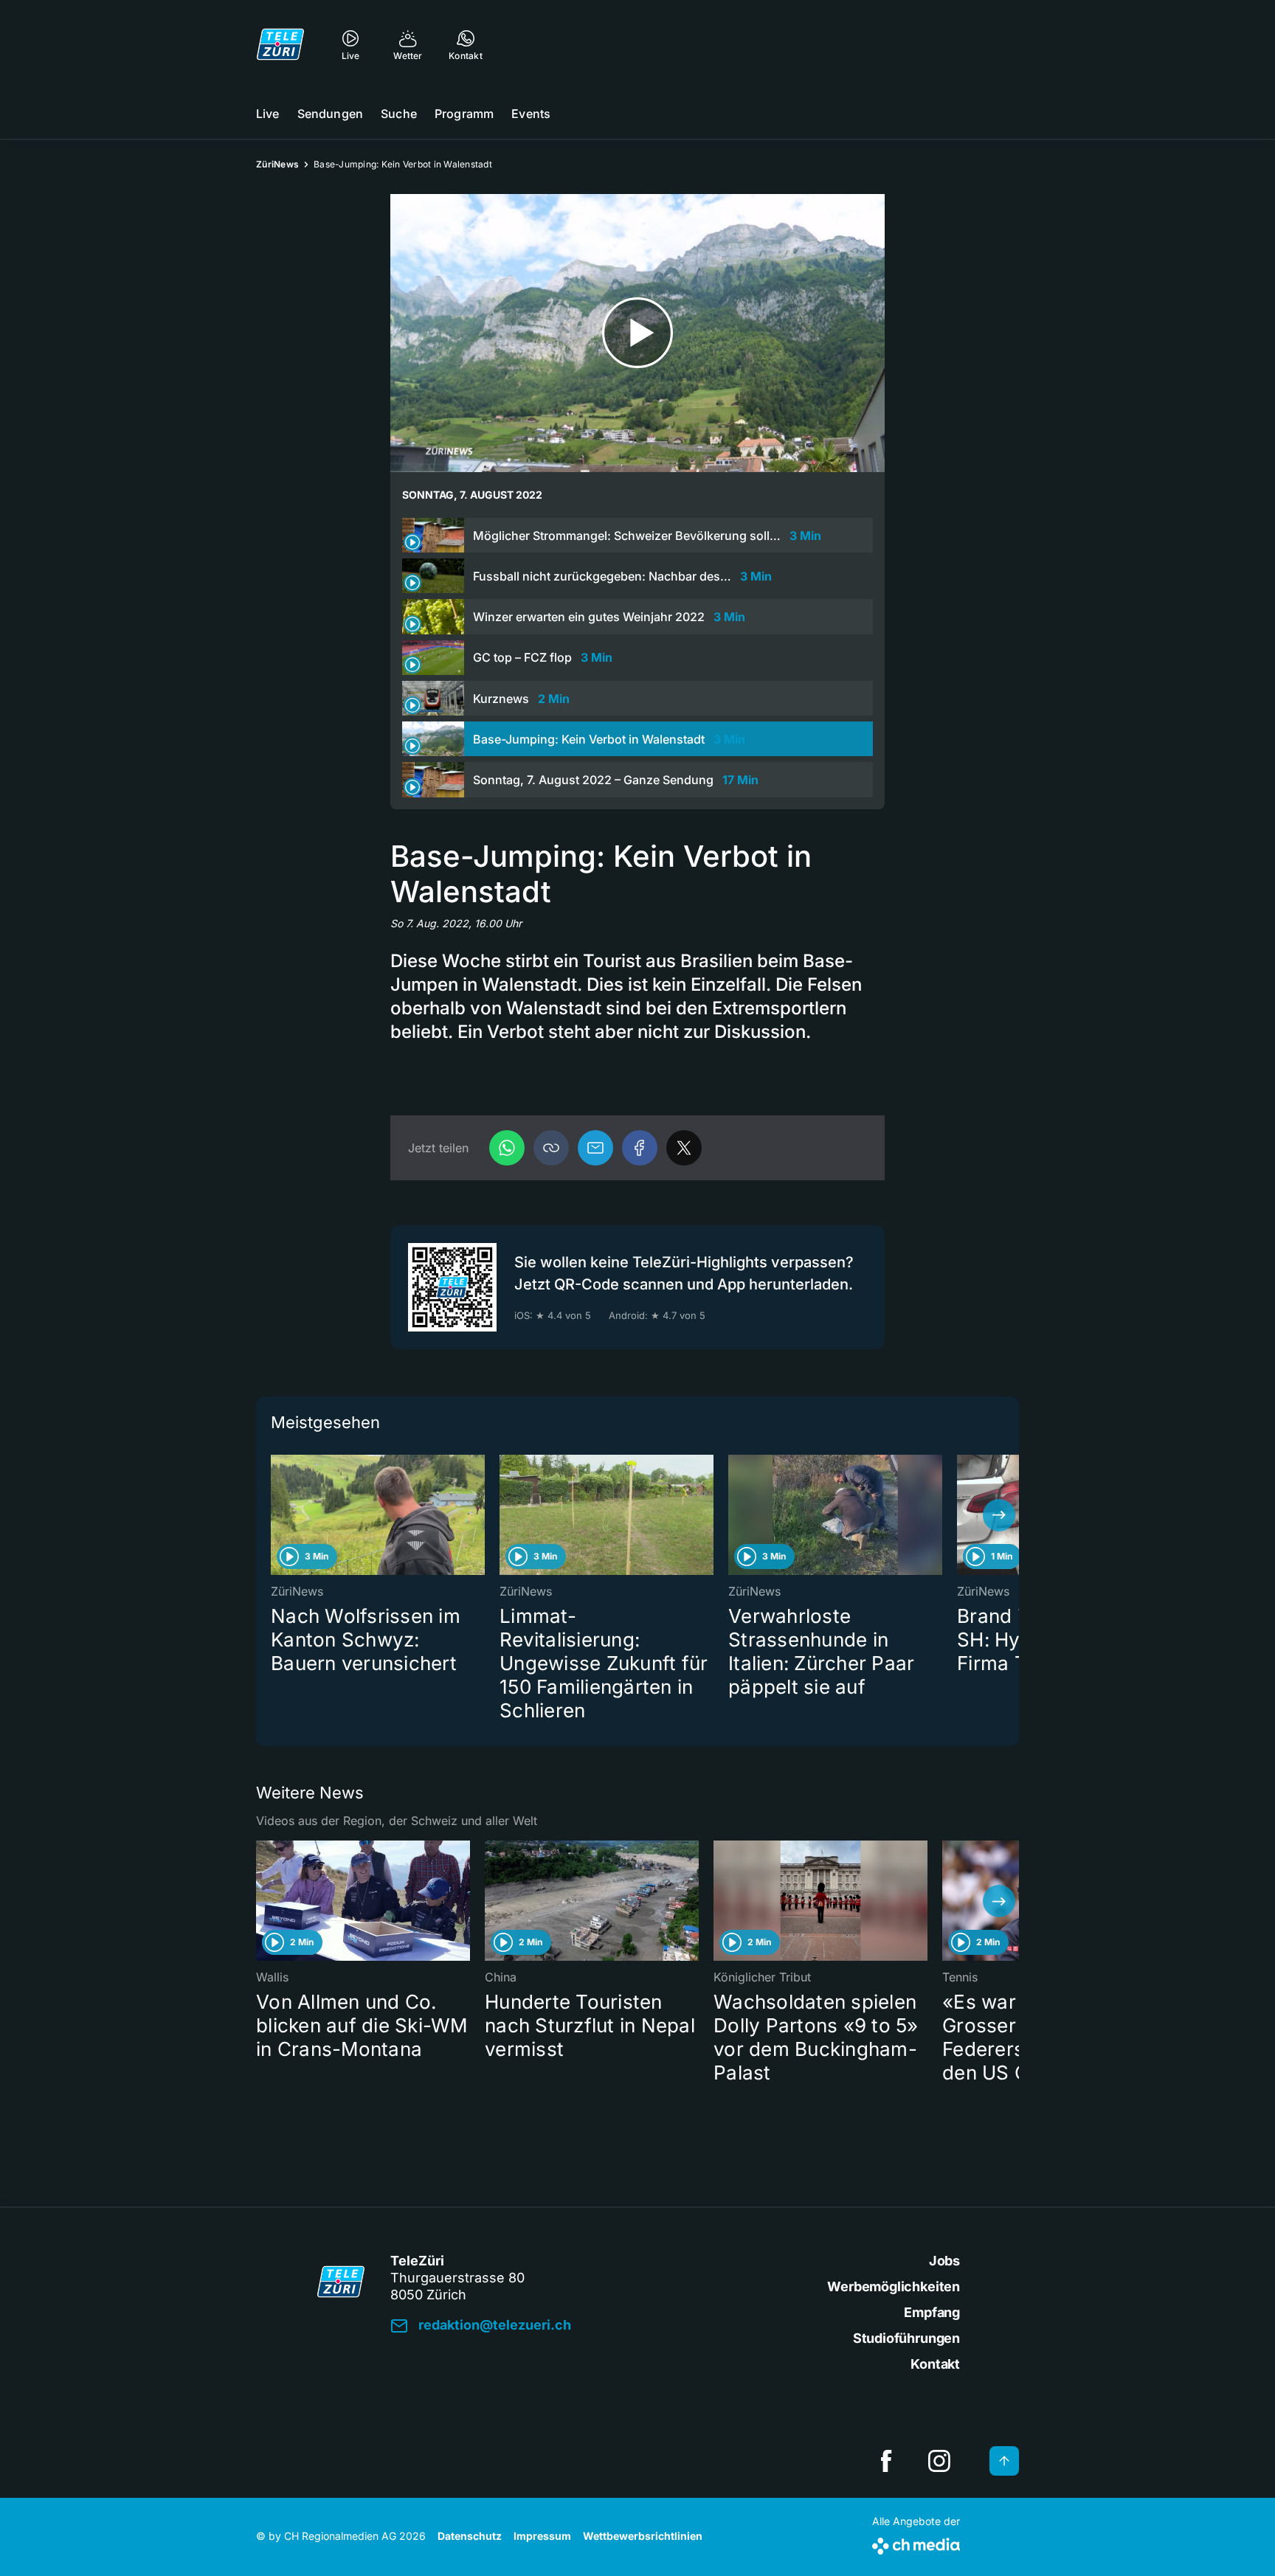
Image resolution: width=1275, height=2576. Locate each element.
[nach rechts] (999, 1515)
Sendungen (330, 114)
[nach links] (276, 1515)
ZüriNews (277, 164)
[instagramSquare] (939, 2461)
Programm (464, 114)
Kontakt (935, 2364)
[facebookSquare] (886, 2461)
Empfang (932, 2312)
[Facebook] (640, 1148)
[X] (684, 1148)
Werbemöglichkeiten (894, 2286)
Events (531, 114)
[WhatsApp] (507, 1148)
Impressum (542, 2536)
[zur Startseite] (280, 44)
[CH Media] (916, 2543)
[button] (551, 1148)
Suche (399, 114)
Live (268, 114)
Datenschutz (470, 2536)
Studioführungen (906, 2338)
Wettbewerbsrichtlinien (643, 2536)
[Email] (595, 1148)
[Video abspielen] (637, 333)
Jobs (944, 2261)
